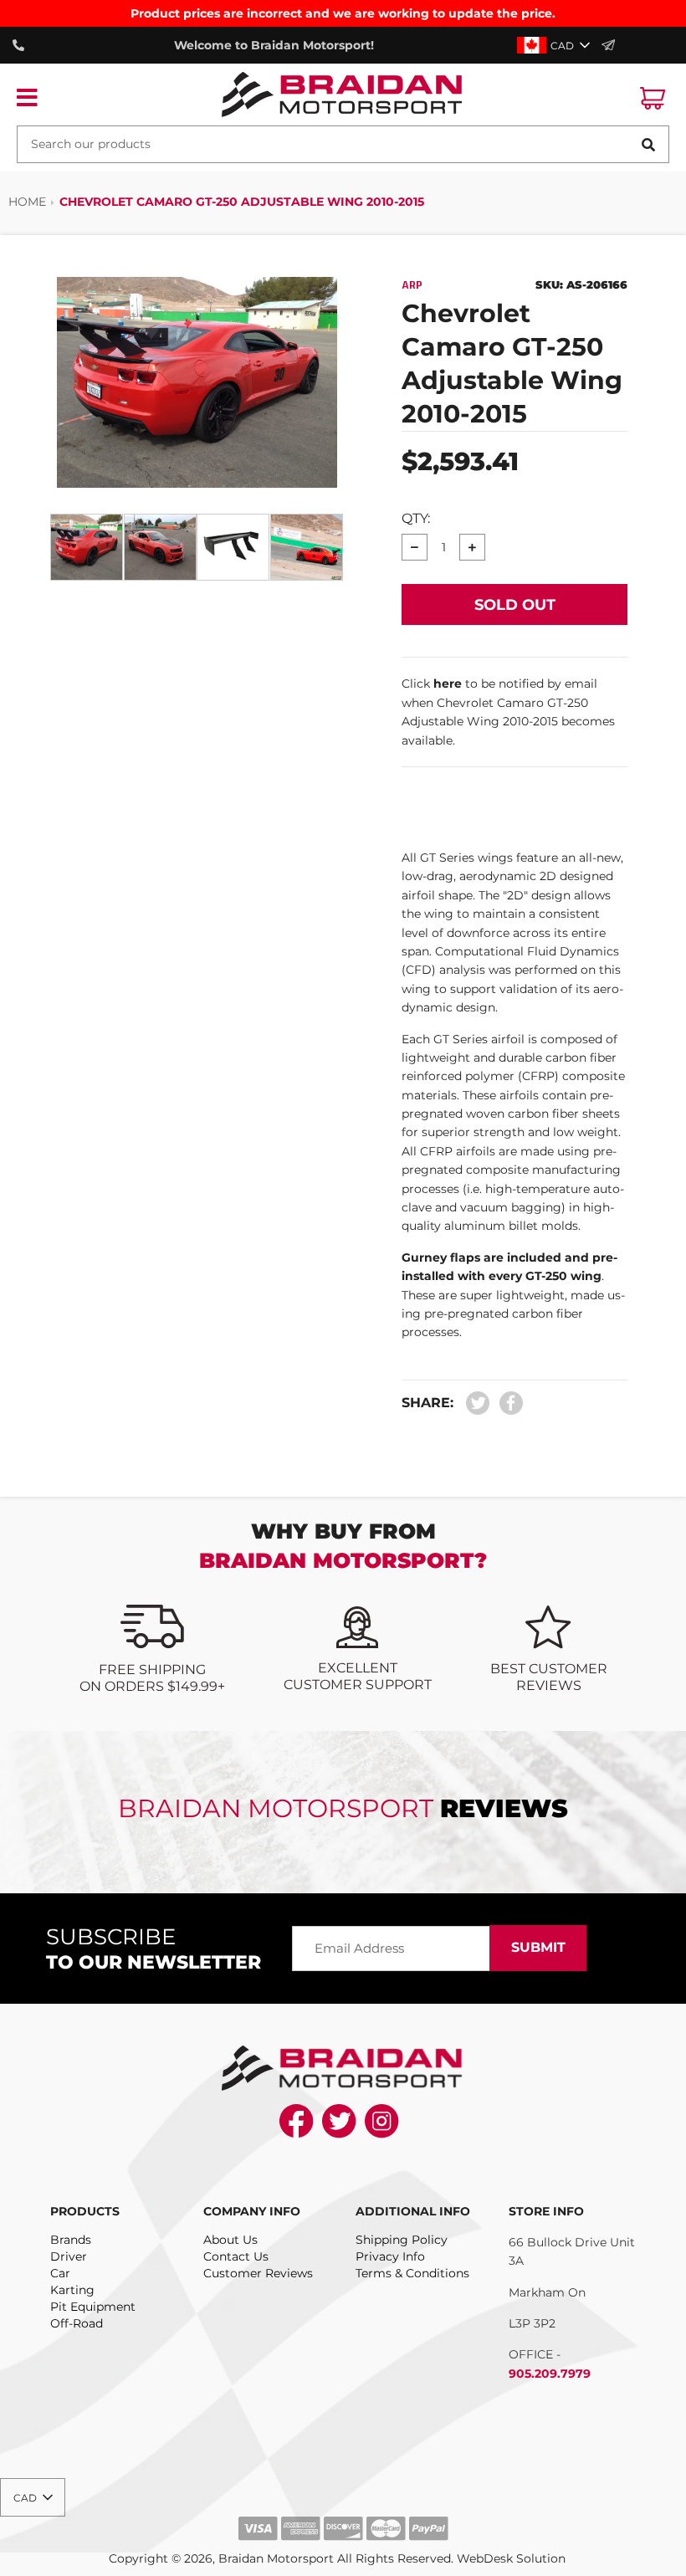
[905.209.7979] (23, 45)
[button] (555, 45)
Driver (69, 2256)
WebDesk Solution (511, 2558)
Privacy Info (390, 2256)
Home (27, 202)
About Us (230, 2240)
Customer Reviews (258, 2273)
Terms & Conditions (412, 2273)
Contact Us (236, 2256)
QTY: (416, 518)
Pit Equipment (93, 2307)
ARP (412, 285)
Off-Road (77, 2323)
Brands (71, 2240)
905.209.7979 (550, 2374)
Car (60, 2273)
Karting (72, 2290)
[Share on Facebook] (507, 1403)
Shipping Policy (402, 2240)
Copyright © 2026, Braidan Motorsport (221, 2558)
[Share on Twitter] (478, 1403)
